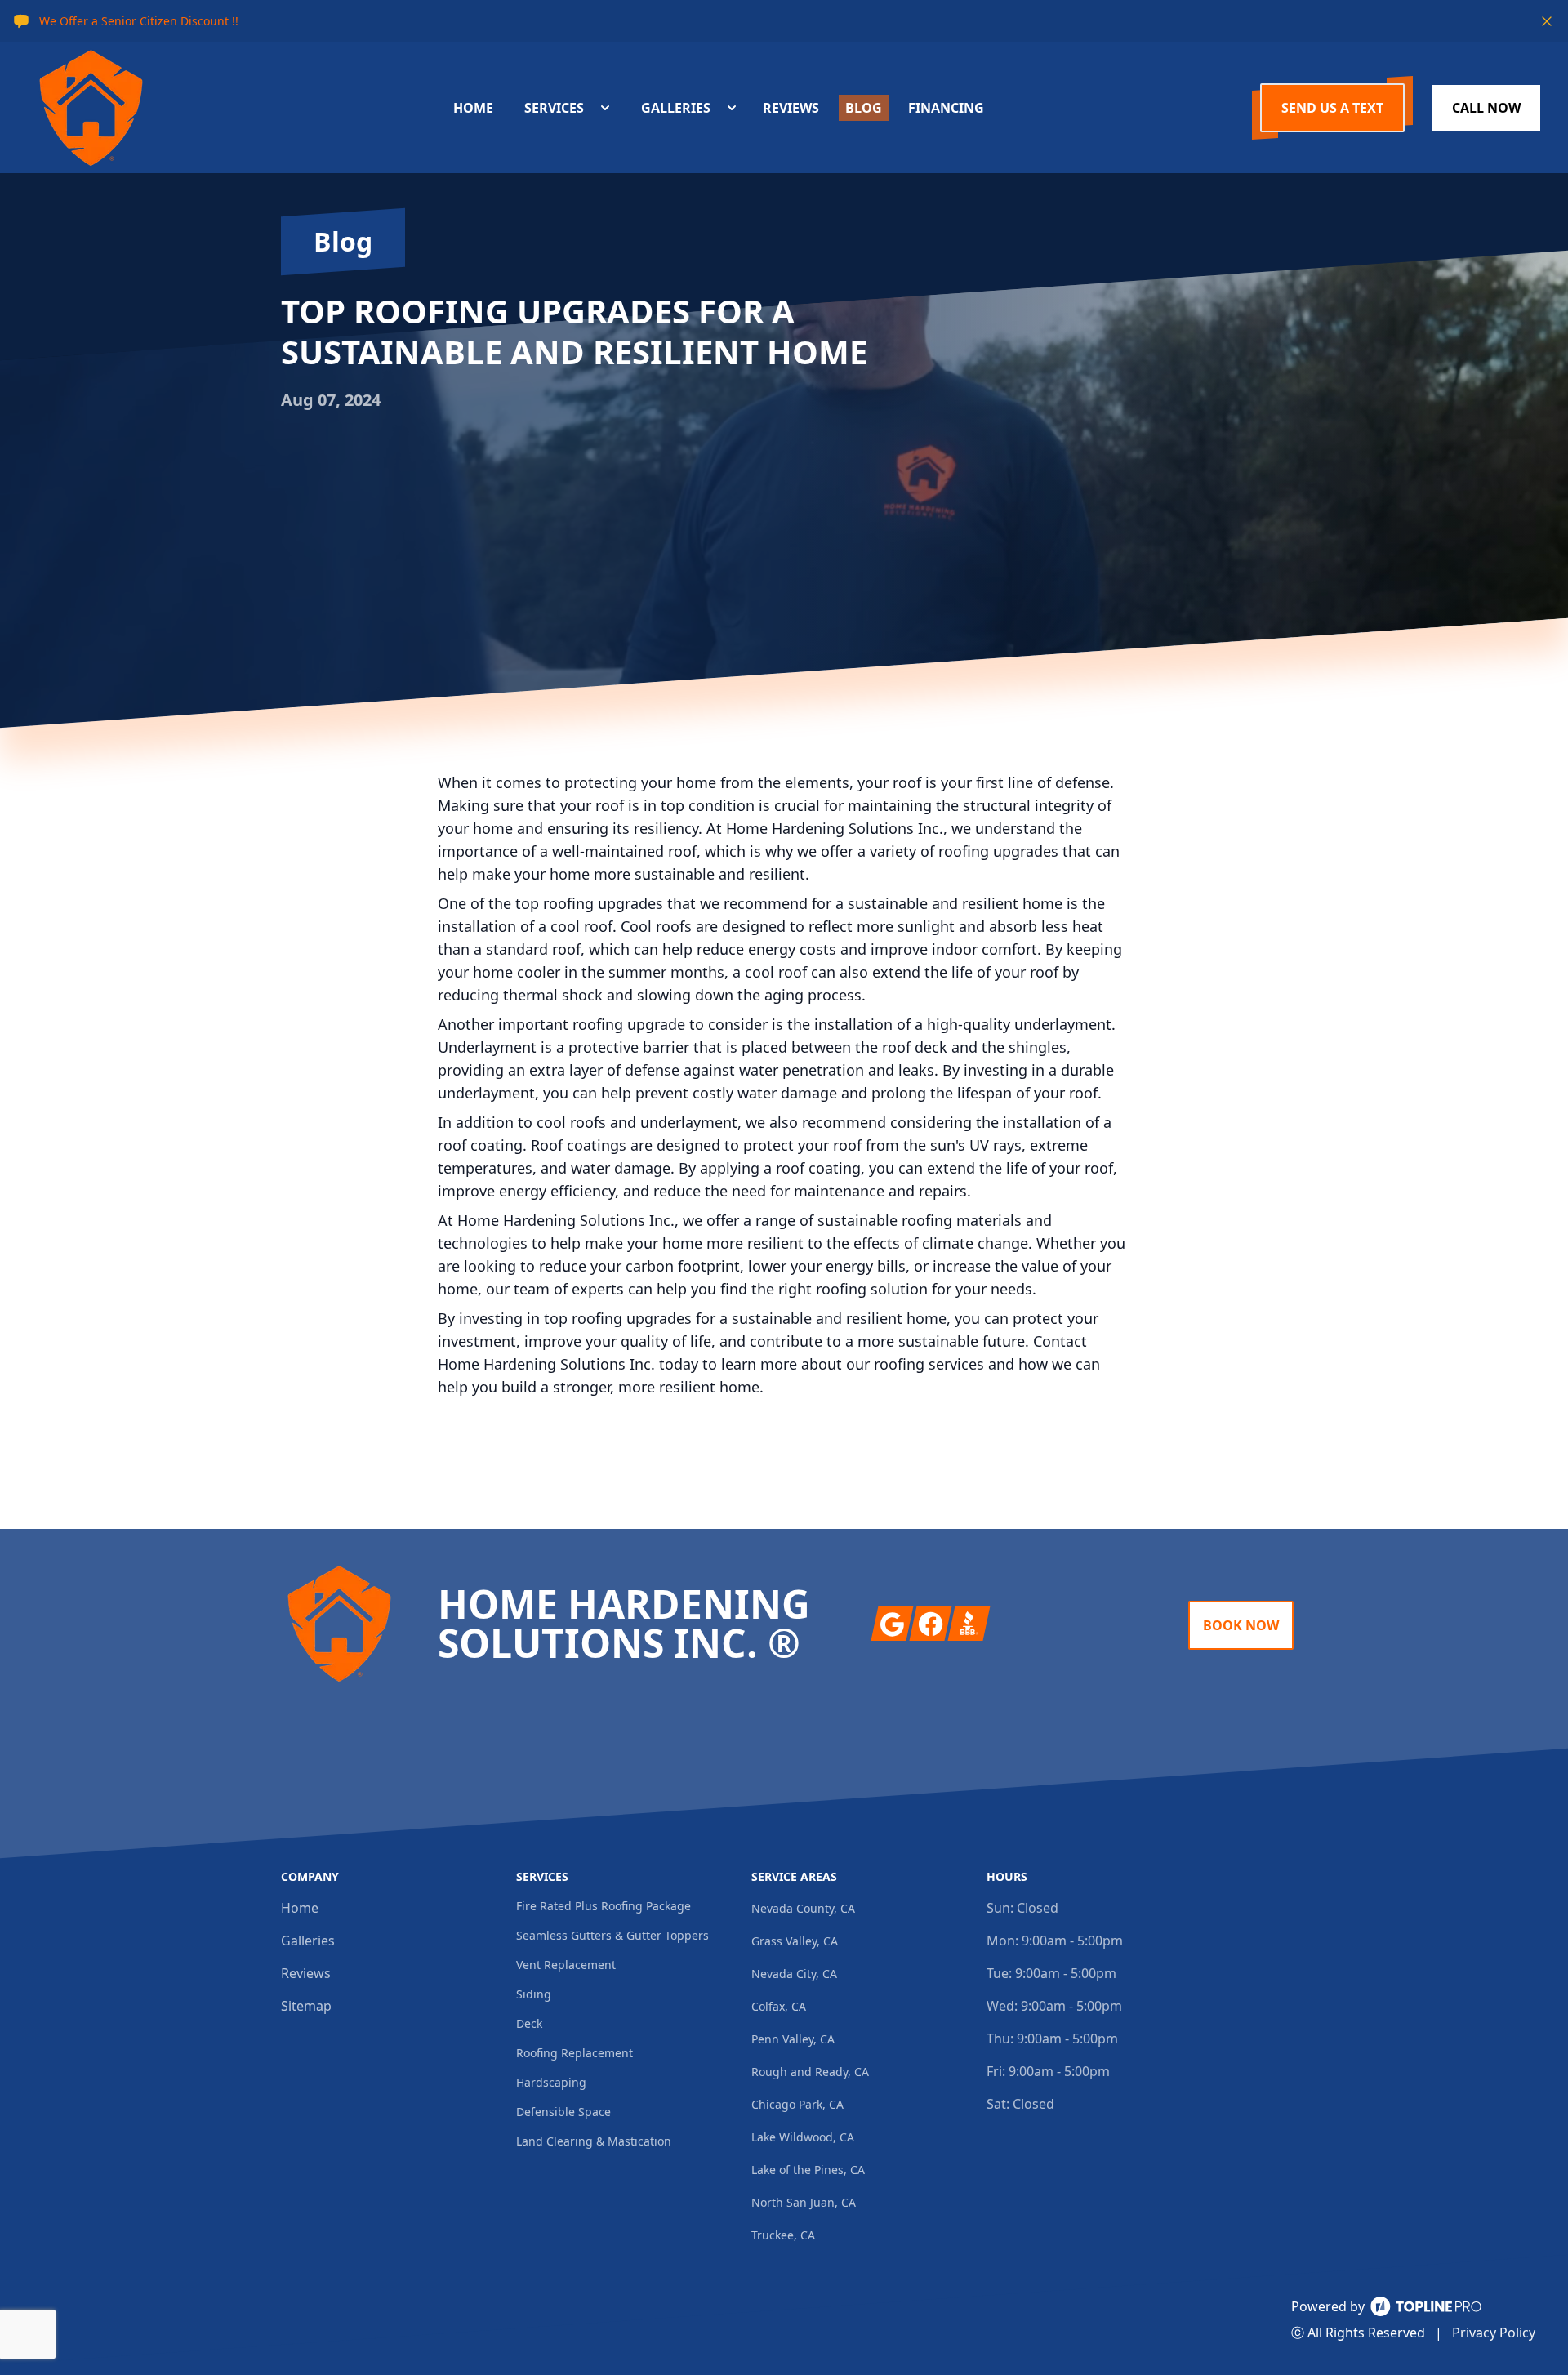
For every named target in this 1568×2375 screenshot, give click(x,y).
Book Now (1241, 1625)
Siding (534, 1994)
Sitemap (306, 2006)
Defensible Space (563, 2112)
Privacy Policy (1494, 2333)
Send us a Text (1332, 108)
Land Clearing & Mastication (594, 2141)
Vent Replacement (566, 1965)
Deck (529, 2023)
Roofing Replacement (575, 2053)
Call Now (1486, 108)
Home (300, 1908)
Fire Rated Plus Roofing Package (604, 1906)
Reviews (306, 1973)
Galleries (308, 1941)
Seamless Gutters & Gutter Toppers (612, 1935)
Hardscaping (551, 2082)
